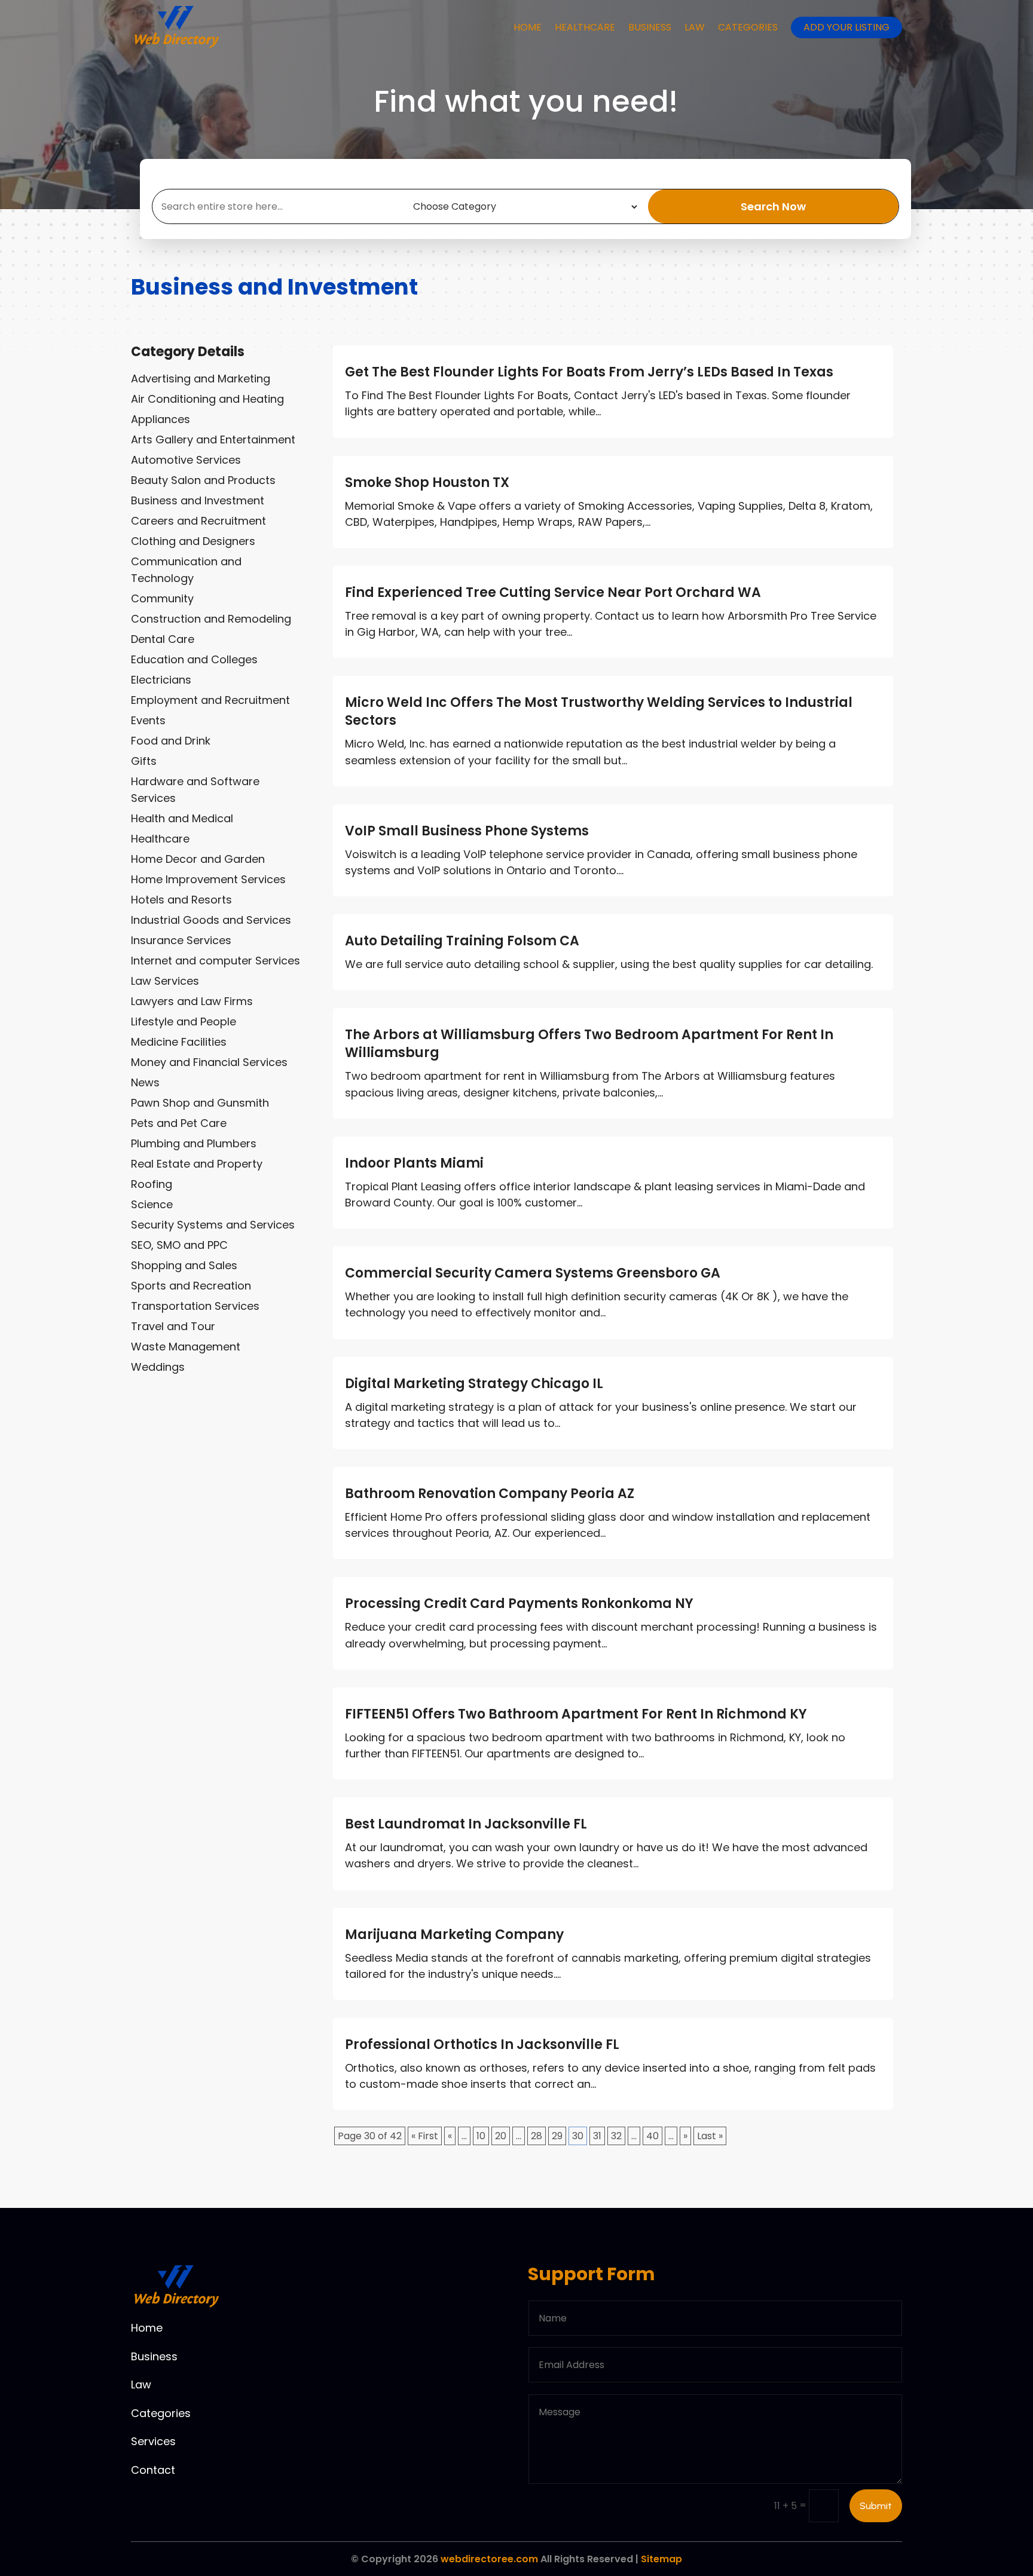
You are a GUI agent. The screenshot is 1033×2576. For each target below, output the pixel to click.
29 (557, 2136)
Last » (710, 2136)
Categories (748, 27)
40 (652, 2136)
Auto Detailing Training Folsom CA (462, 941)
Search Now (773, 206)
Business (650, 27)
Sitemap (661, 2559)
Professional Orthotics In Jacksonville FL (482, 2044)
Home (528, 27)
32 (616, 2136)
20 (501, 2136)
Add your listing (846, 27)
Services (153, 2441)
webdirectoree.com (489, 2559)
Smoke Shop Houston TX (427, 483)
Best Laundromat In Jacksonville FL (466, 1824)
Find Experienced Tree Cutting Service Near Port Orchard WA (553, 592)
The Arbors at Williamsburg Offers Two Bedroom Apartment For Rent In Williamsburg (589, 1044)
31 (597, 2136)
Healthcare (585, 27)
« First (425, 2136)
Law (695, 27)
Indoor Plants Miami (414, 1163)
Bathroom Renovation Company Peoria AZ (490, 1494)
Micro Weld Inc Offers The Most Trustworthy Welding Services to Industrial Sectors (599, 711)
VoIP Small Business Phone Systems (467, 831)
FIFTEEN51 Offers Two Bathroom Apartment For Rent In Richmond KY (576, 1714)
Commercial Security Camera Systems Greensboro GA (533, 1273)
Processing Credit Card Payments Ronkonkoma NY (519, 1604)
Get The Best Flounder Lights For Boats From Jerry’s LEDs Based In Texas (589, 372)
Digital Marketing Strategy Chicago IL (474, 1384)
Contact (153, 2470)
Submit (876, 2506)
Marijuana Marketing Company (454, 1935)
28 (537, 2136)
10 (481, 2136)
